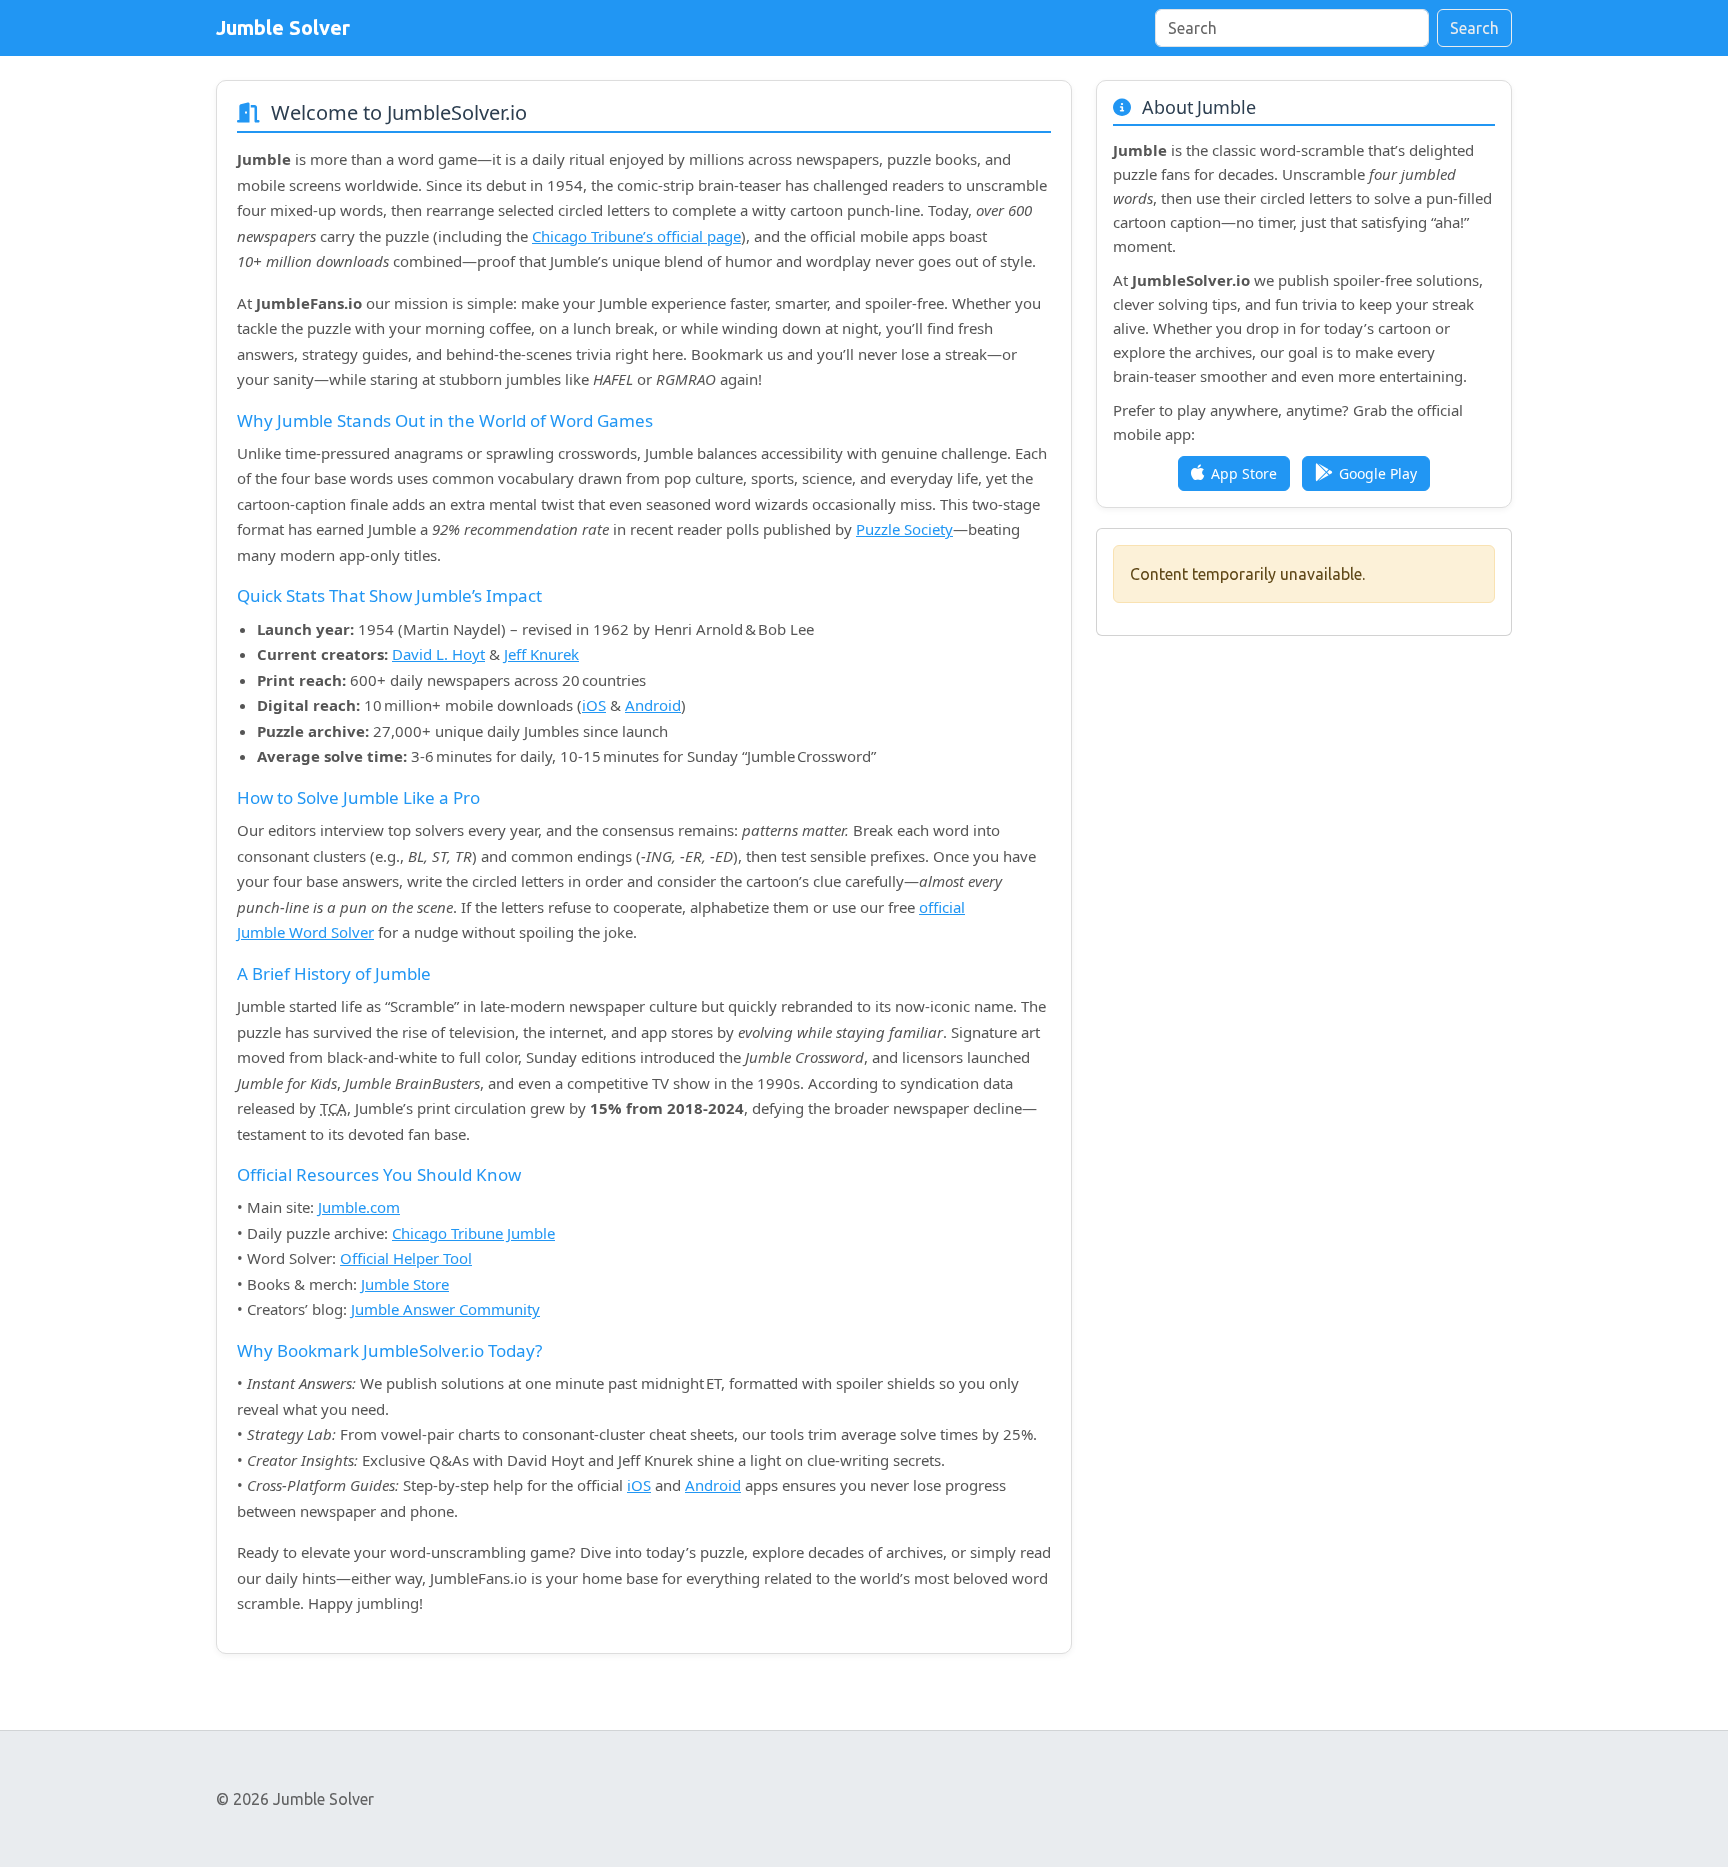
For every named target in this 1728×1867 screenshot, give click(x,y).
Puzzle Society (904, 529)
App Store (1244, 473)
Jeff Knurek (541, 654)
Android (653, 705)
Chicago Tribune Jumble (473, 1233)
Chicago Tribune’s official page (636, 236)
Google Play (1378, 473)
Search (1474, 28)
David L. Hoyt (438, 654)
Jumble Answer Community (445, 1309)
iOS (594, 705)
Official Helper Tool (406, 1258)
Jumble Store (405, 1284)
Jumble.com (359, 1207)
